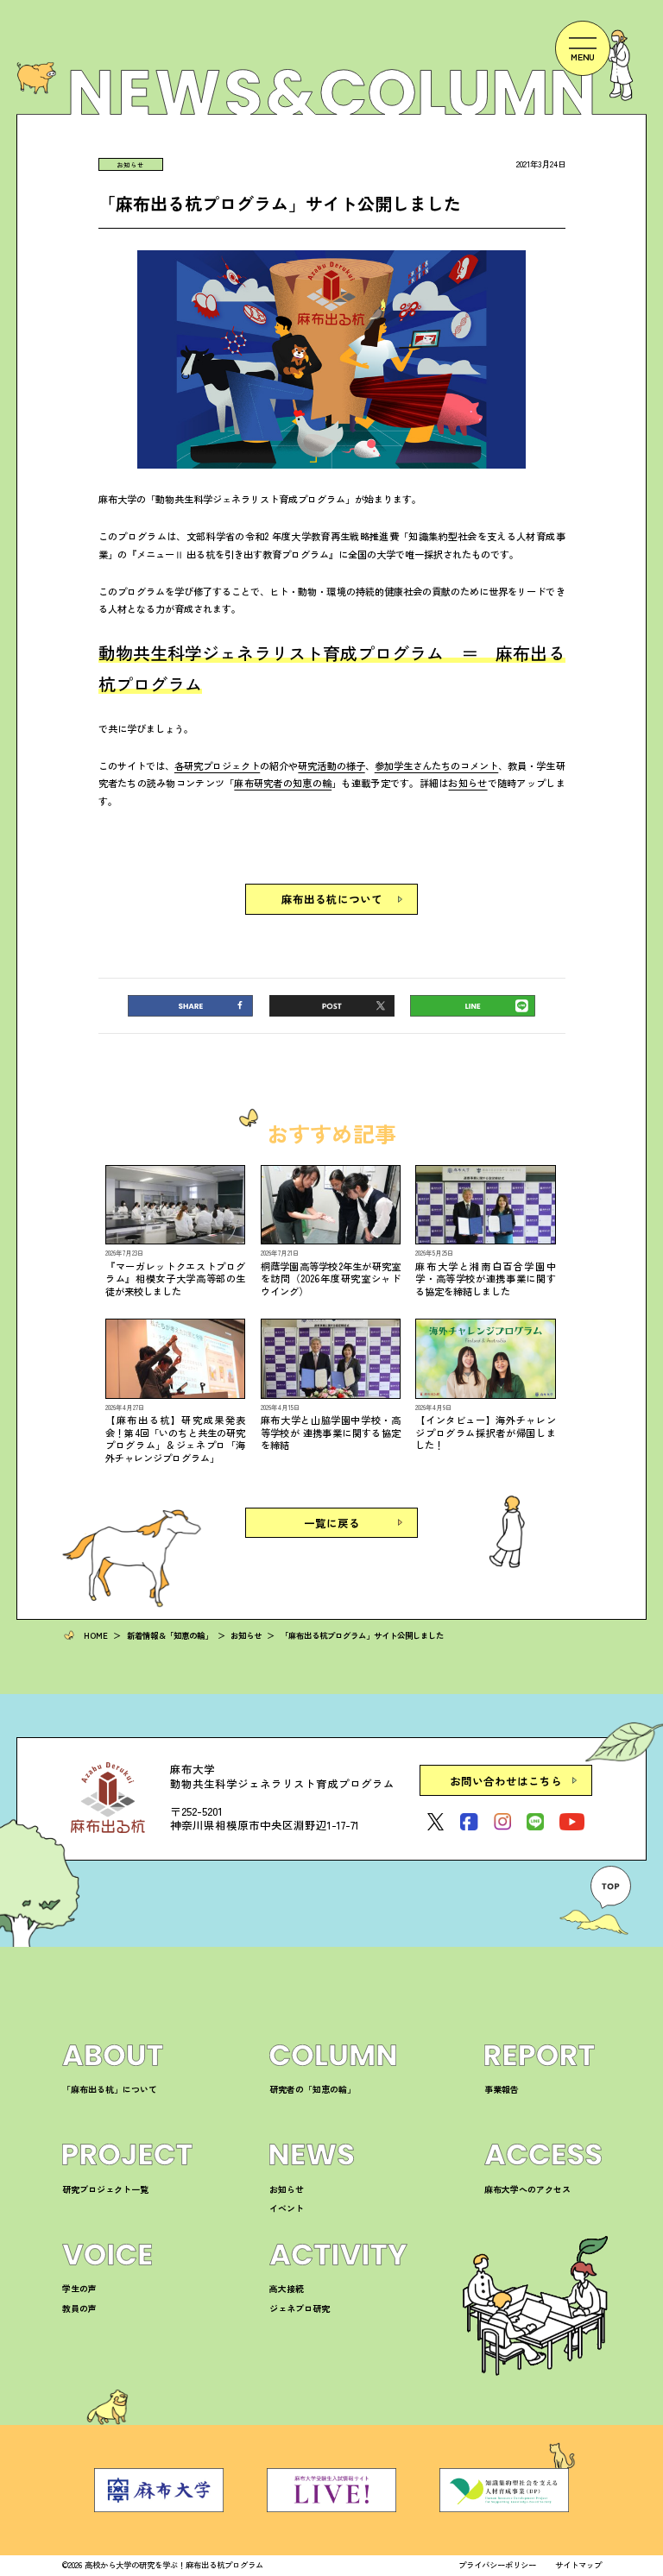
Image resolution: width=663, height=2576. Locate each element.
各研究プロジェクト (217, 765)
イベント (287, 2208)
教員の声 (79, 2308)
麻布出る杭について (332, 899)
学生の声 (79, 2288)
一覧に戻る (332, 1523)
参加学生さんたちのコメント (437, 765)
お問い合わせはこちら (506, 1781)
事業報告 (502, 2089)
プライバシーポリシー (497, 2565)
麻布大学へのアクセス (527, 2189)
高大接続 (287, 2288)
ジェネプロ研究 (300, 2308)
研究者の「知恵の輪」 (313, 2089)
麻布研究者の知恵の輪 (283, 783)
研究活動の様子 (331, 765)
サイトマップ (578, 2565)
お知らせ (130, 164)
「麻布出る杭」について (110, 2089)
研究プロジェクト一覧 (105, 2189)
